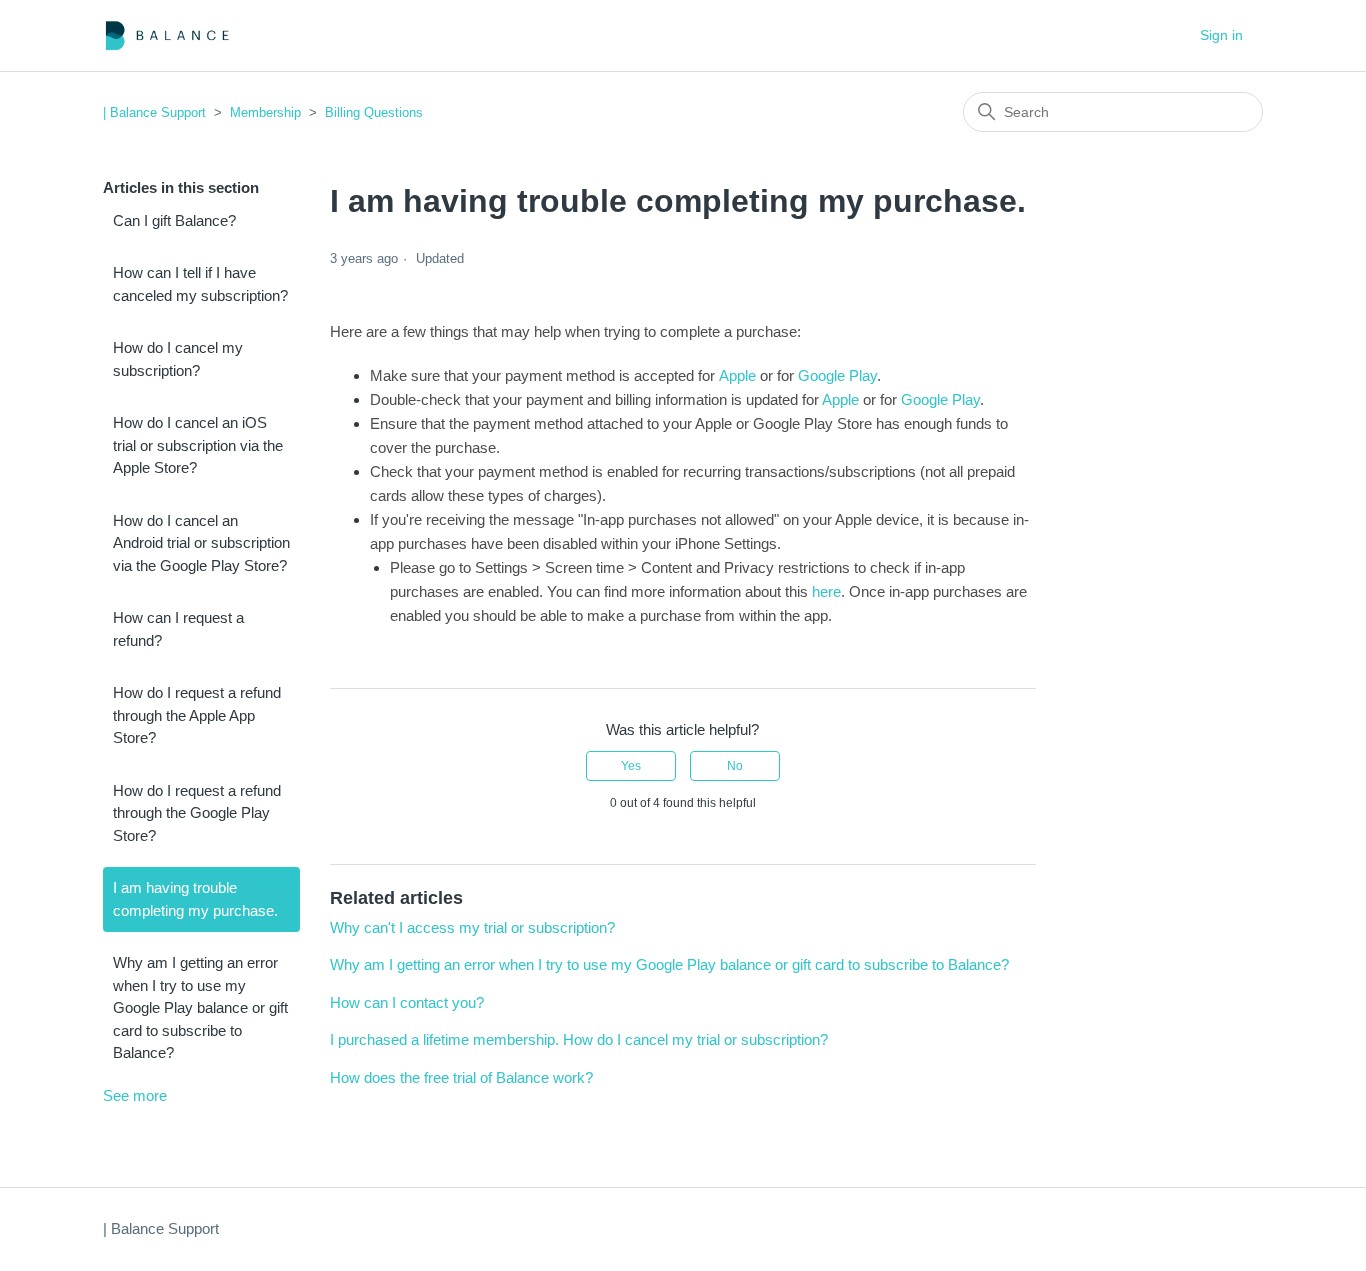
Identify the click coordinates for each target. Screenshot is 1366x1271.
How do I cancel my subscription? (178, 359)
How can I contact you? (407, 1002)
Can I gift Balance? (174, 220)
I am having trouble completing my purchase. (195, 899)
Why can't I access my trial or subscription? (472, 927)
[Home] (167, 35)
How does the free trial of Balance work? (461, 1077)
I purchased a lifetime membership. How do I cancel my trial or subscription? (579, 1039)
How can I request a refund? (178, 629)
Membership (265, 112)
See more (135, 1095)
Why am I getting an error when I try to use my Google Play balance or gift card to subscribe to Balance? (200, 1007)
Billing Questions (374, 112)
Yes (631, 766)
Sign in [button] (1221, 35)
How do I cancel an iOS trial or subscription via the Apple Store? (198, 445)
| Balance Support (154, 112)
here (826, 591)
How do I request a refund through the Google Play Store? (197, 813)
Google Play (837, 375)
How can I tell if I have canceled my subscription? (200, 284)
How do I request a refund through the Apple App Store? (197, 715)
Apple (737, 375)
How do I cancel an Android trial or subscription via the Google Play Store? (201, 543)
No (735, 766)
